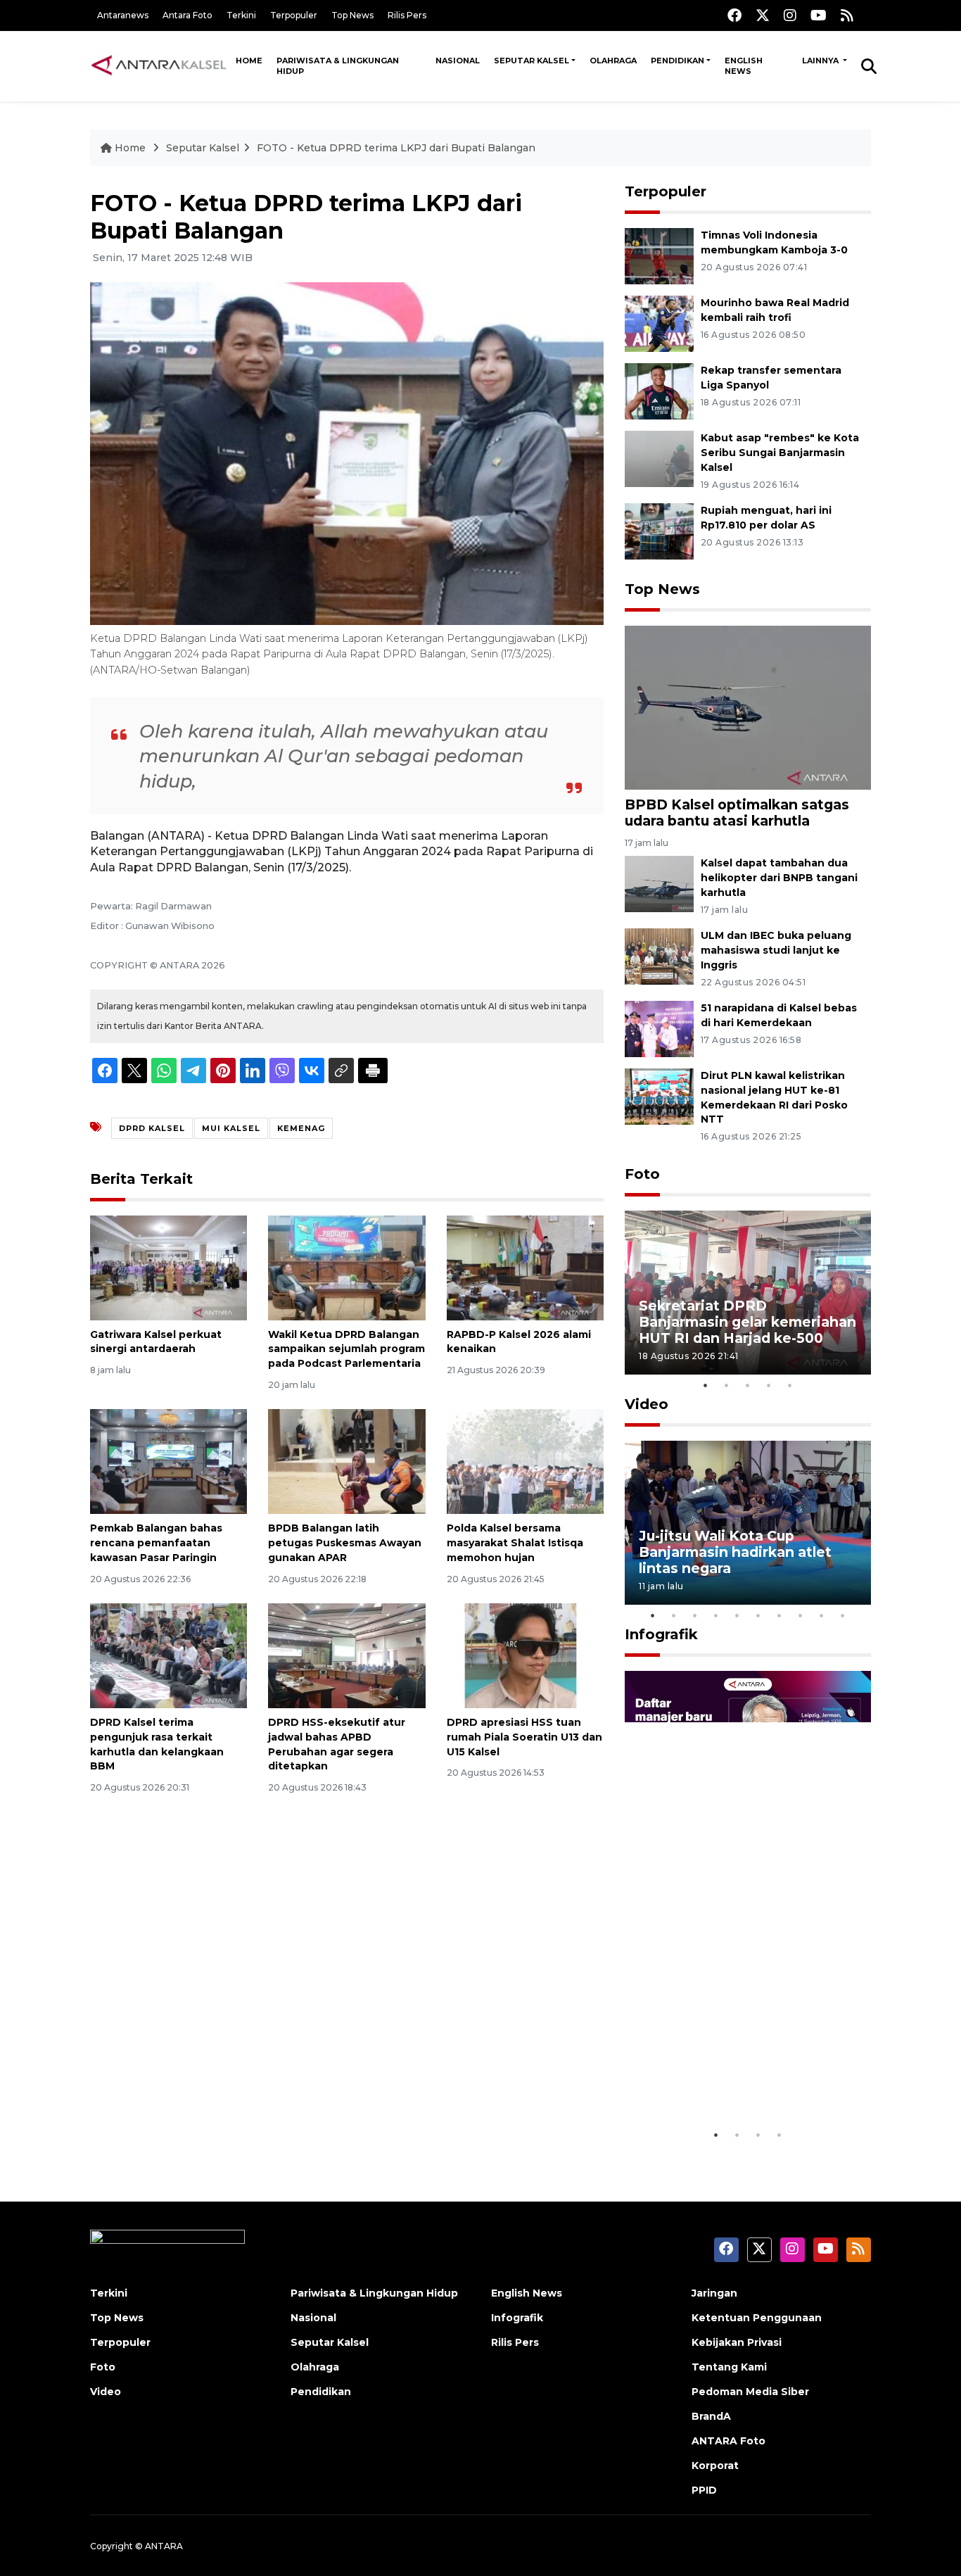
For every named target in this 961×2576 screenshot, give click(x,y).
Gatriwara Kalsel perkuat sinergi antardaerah (156, 1342)
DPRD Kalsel (152, 1128)
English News (744, 66)
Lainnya (821, 61)
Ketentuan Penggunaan (757, 2318)
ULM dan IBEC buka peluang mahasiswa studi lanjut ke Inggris (776, 950)
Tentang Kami (729, 2367)
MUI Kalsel (231, 1128)
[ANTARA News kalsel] (159, 65)
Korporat (715, 2465)
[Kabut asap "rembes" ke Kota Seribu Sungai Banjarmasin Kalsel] (659, 458)
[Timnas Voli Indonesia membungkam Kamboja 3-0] (659, 255)
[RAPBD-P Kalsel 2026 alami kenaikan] (525, 1267)
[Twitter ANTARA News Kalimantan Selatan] (763, 15)
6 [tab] (758, 1615)
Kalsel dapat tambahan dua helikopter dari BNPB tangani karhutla (779, 878)
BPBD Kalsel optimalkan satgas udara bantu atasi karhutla (737, 813)
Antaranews (123, 15)
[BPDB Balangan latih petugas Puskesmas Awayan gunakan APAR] (346, 1461)
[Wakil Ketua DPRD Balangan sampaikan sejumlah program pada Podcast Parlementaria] (346, 1267)
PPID (704, 2490)
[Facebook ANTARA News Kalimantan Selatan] (734, 15)
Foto (642, 1174)
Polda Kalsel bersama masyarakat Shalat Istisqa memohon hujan (515, 1543)
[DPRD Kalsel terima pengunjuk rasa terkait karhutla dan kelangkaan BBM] (168, 1655)
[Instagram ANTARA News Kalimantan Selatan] (790, 15)
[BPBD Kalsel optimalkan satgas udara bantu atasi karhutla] (748, 707)
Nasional (458, 61)
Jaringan (714, 2293)
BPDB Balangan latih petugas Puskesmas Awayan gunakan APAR (345, 1543)
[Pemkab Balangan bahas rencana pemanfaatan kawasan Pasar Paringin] (168, 1461)
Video (647, 1404)
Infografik (661, 1634)
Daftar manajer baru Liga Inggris (727, 2078)
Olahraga (613, 61)
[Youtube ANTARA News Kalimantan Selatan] (819, 15)
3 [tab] (748, 1385)
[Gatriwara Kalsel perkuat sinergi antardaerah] (168, 1267)
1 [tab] (706, 1385)
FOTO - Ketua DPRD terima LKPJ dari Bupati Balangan (396, 148)
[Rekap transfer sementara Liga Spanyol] (659, 390)
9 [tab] (822, 1615)
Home (249, 61)
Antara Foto (187, 15)
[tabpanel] (748, 1293)
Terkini (241, 15)
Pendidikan (677, 61)
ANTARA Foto (728, 2441)
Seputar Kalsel (532, 61)
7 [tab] (779, 1615)
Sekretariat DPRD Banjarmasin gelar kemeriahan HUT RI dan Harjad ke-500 (747, 1322)
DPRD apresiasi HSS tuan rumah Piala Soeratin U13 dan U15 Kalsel (524, 1737)
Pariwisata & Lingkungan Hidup (338, 66)
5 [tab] (790, 1385)
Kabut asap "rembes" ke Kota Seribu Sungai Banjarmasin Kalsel (780, 453)
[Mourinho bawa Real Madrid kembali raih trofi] (659, 323)
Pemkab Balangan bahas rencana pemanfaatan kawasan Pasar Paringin (156, 1543)
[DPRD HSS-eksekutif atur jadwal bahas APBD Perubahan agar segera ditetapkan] (346, 1655)
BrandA (711, 2416)
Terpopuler (294, 15)
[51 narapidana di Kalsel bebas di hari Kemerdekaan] (659, 1028)
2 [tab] (727, 1385)
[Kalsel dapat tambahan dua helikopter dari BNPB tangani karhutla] (659, 884)
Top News (352, 15)
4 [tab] (769, 1385)
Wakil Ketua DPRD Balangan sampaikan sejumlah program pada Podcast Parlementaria (346, 1349)
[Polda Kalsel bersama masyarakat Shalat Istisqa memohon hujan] (525, 1461)
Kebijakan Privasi (737, 2342)
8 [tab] (801, 1615)
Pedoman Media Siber (750, 2392)
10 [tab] (843, 1615)
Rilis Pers (407, 15)
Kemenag (301, 1128)
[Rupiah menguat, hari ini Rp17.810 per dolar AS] (659, 530)
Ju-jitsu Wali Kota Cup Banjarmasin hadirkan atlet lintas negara (735, 1552)
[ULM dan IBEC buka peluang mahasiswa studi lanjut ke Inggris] (659, 955)
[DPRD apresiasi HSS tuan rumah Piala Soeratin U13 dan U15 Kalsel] (525, 1655)
